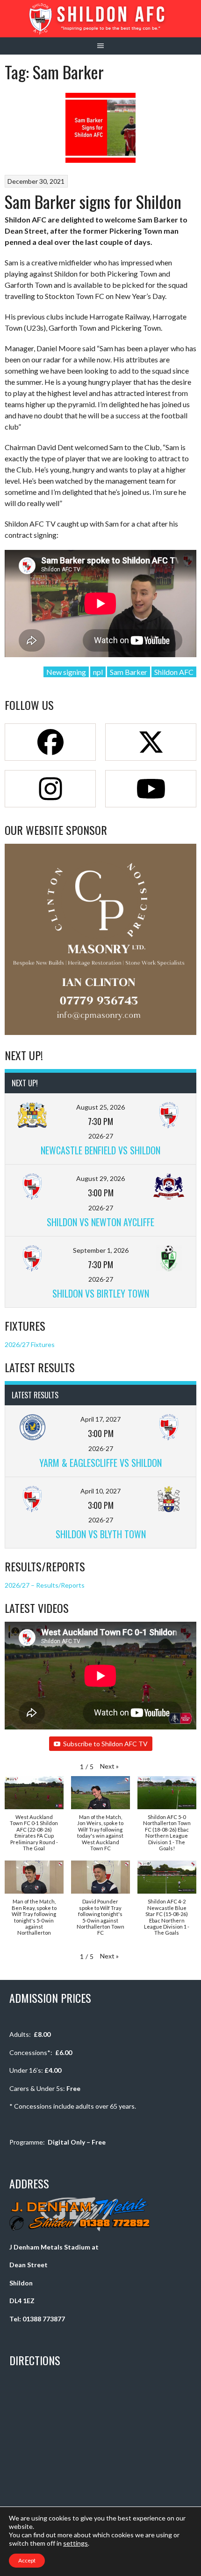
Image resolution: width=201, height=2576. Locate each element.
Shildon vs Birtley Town (101, 1293)
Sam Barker (129, 672)
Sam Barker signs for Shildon (93, 201)
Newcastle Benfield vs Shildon (100, 1150)
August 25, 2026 (100, 1107)
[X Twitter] (151, 742)
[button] (109, 1766)
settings (75, 2543)
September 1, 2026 (101, 1250)
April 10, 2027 (100, 1491)
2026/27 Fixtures (30, 1344)
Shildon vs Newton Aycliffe (100, 1222)
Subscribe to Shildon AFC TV (105, 1744)
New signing (66, 672)
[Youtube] (151, 789)
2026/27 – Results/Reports (45, 1585)
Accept (27, 2560)
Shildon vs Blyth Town (101, 1534)
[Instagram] (50, 789)
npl (98, 672)
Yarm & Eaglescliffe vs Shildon (100, 1463)
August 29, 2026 (100, 1178)
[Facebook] (50, 742)
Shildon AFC (174, 672)
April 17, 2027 (100, 1419)
